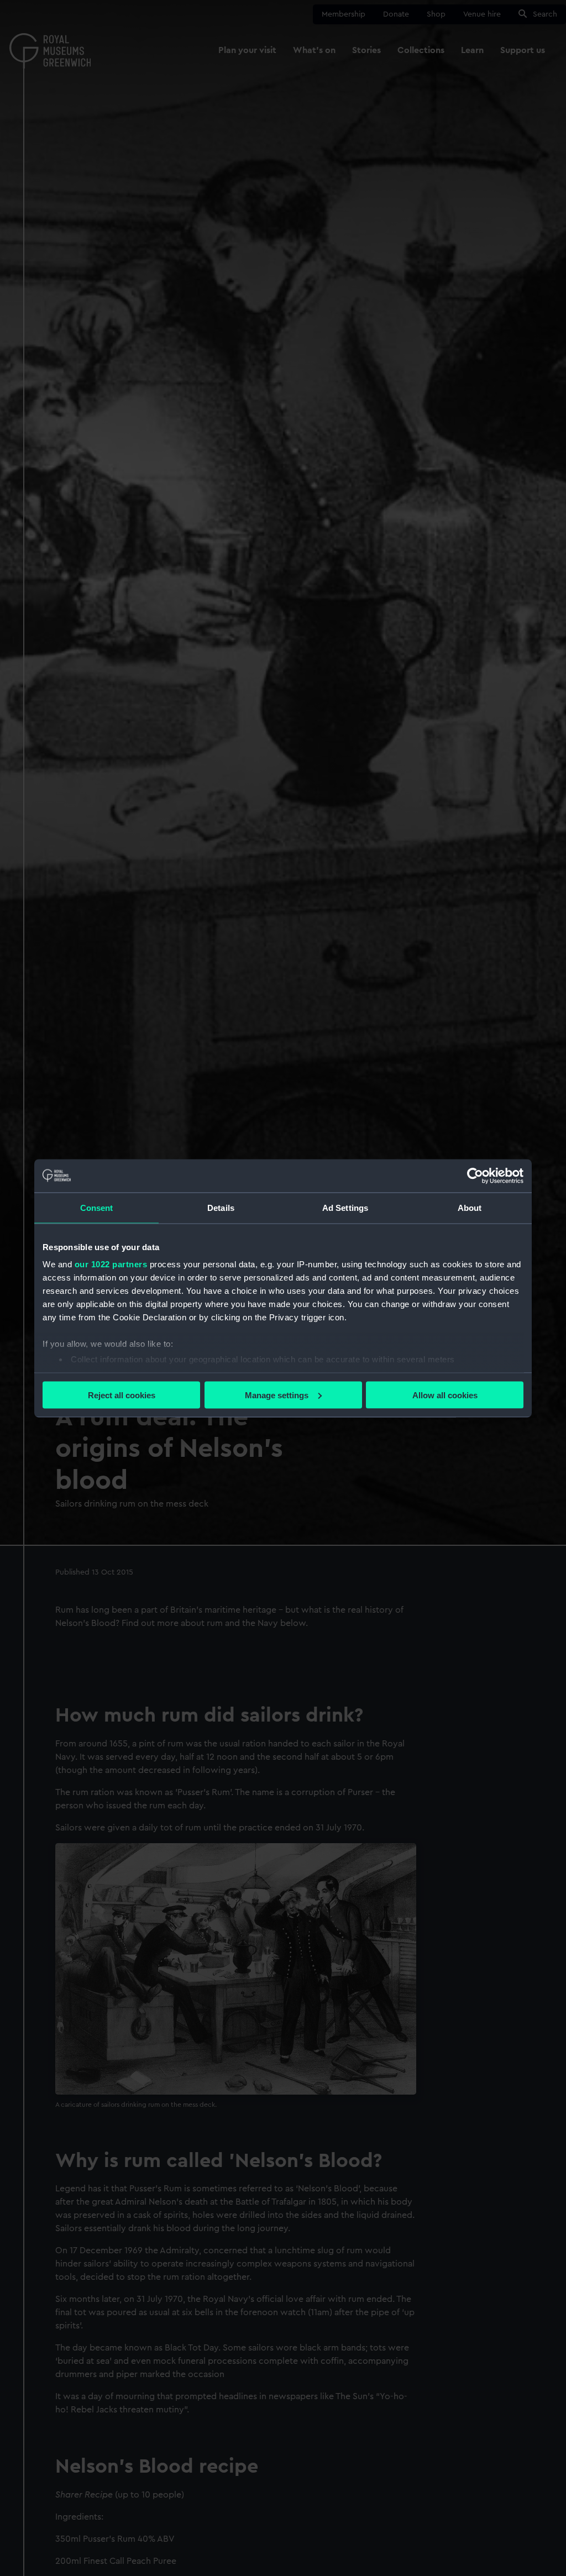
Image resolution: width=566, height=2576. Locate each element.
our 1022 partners (111, 1264)
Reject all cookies (122, 1395)
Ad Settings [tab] (345, 1207)
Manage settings (277, 1395)
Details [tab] (221, 1207)
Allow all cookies (445, 1395)
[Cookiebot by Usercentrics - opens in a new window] (475, 1176)
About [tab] (470, 1207)
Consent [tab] (97, 1207)
